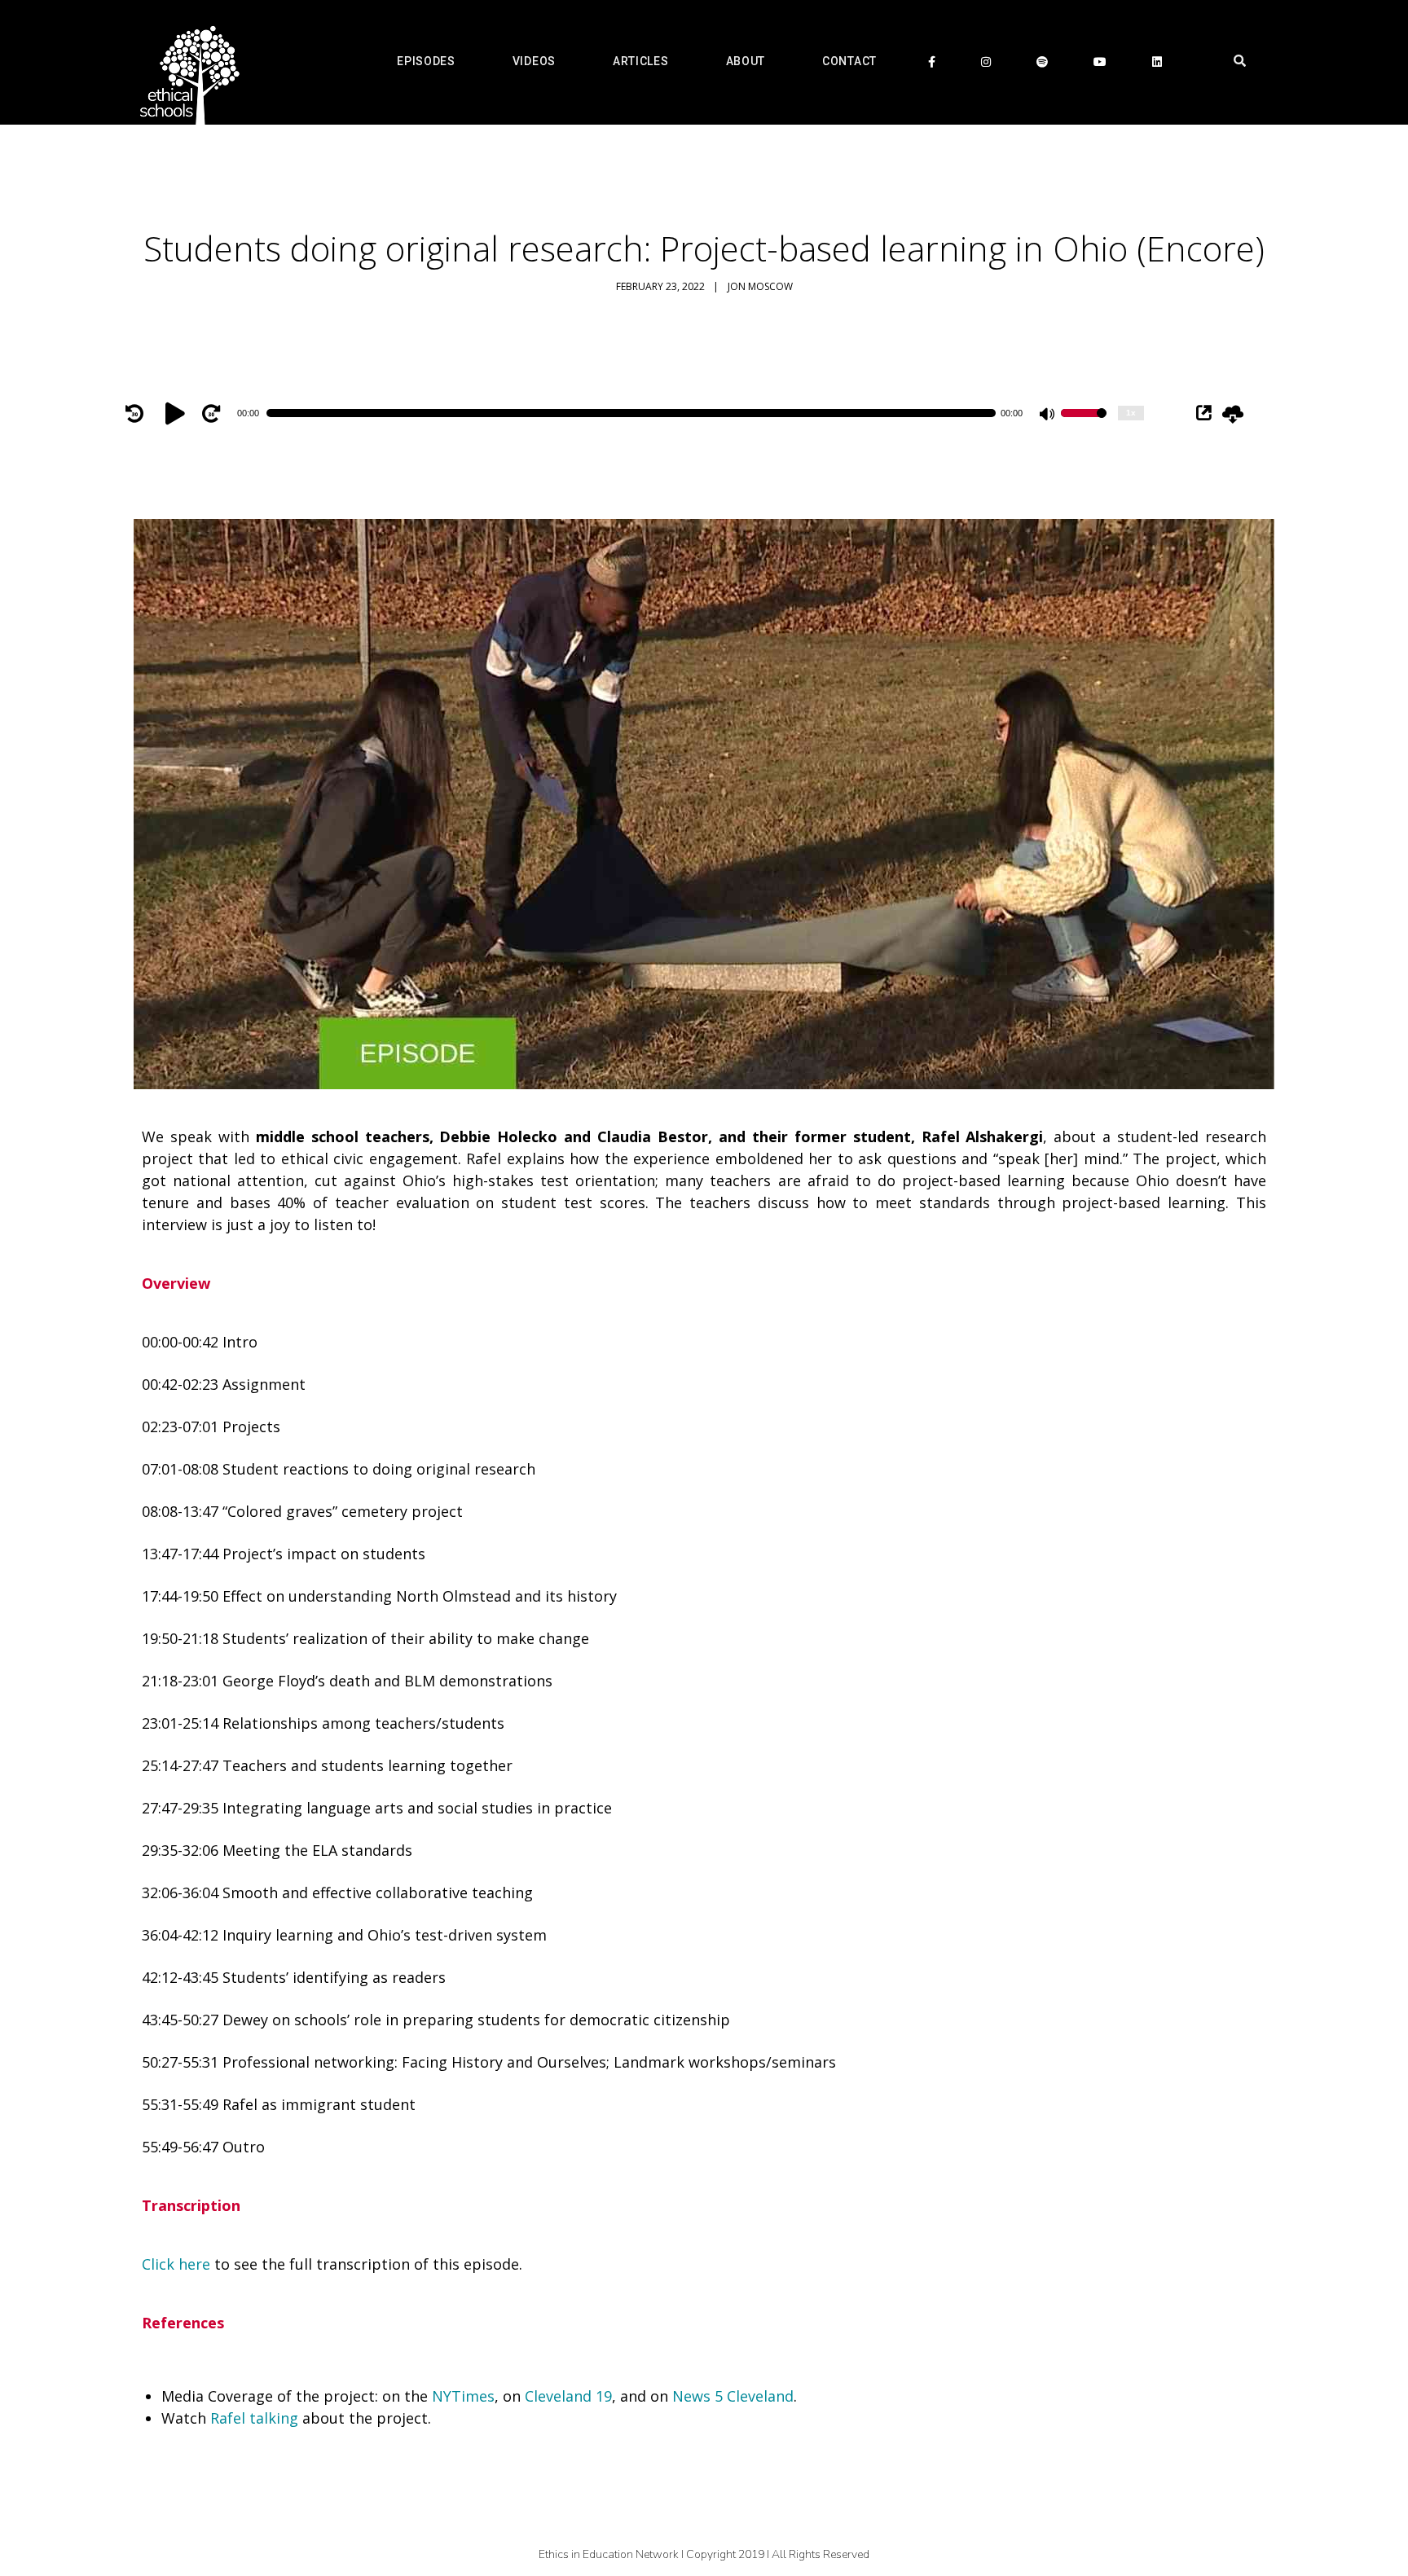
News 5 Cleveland (733, 2396)
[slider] (1084, 424)
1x (1131, 413)
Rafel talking (254, 2418)
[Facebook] (932, 62)
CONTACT (849, 61)
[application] (639, 413)
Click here (176, 2264)
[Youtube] (1100, 62)
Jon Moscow (760, 286)
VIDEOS (534, 61)
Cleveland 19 (568, 2396)
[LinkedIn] (1157, 62)
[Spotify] (1042, 62)
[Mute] (1048, 415)
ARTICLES (641, 61)
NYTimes (463, 2396)
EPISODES (426, 61)
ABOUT (746, 61)
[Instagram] (986, 62)
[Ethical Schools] (187, 62)
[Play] (178, 413)
